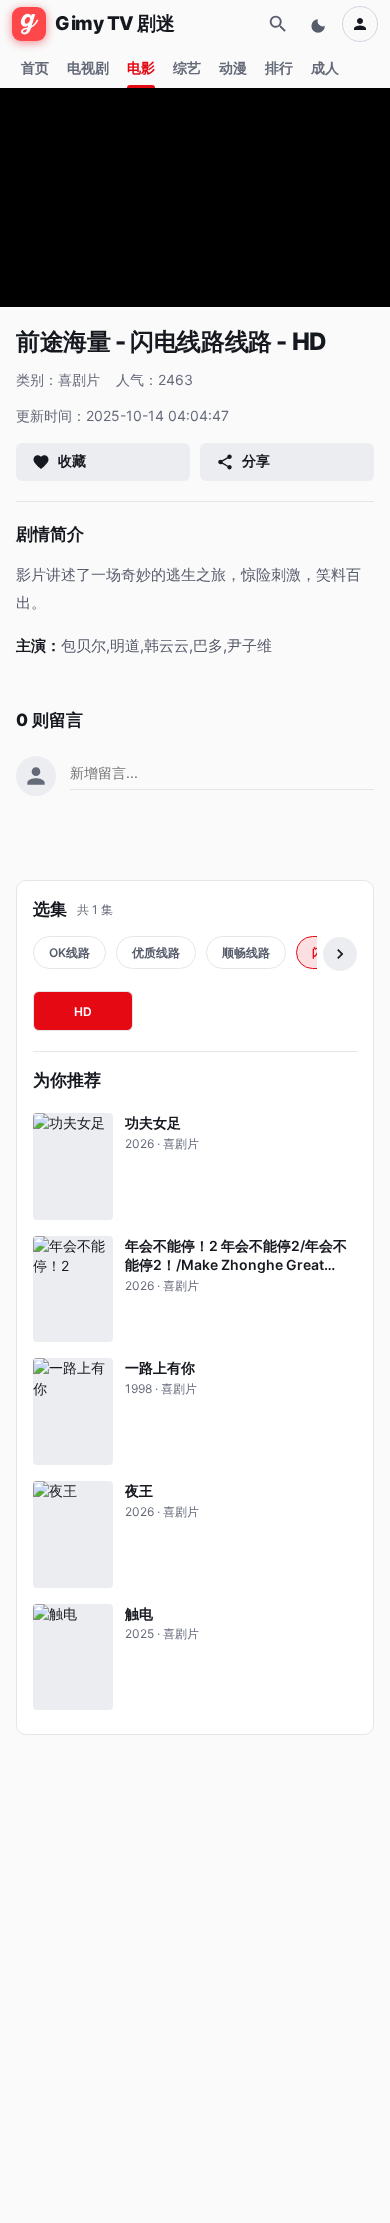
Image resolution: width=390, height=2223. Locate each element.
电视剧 (88, 67)
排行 (279, 67)
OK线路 (69, 952)
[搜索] (278, 24)
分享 (256, 460)
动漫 (233, 67)
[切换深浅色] (320, 24)
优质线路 (156, 952)
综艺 (187, 67)
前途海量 (63, 341)
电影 (141, 67)
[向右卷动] (340, 954)
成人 (325, 67)
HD (83, 1011)
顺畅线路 (246, 952)
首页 (35, 67)
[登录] (360, 24)
